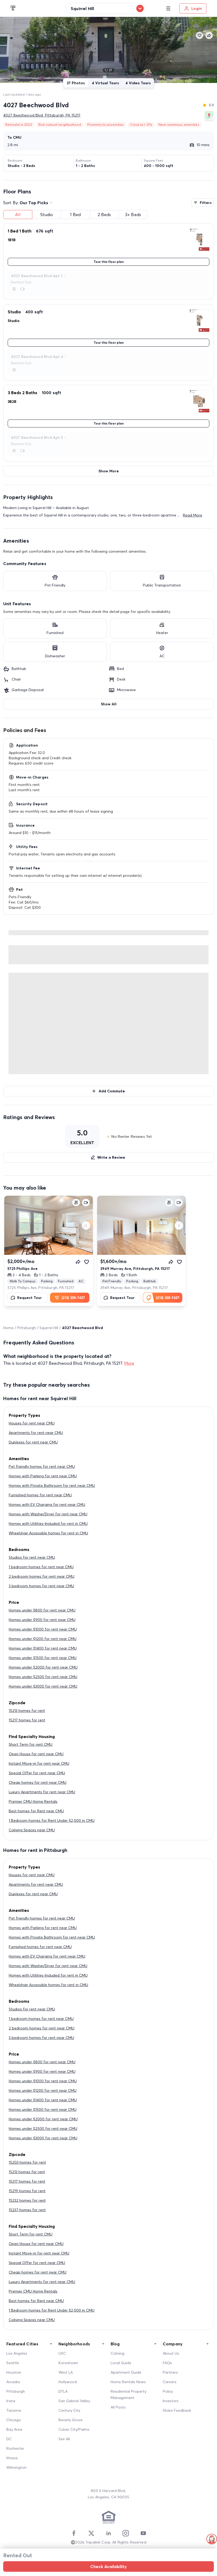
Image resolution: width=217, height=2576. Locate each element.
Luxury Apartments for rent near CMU (42, 1792)
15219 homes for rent (27, 2191)
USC (62, 2353)
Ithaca (12, 2458)
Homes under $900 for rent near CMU (42, 1620)
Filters (206, 203)
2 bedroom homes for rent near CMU (42, 1576)
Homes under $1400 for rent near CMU (43, 1648)
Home (8, 1328)
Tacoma (14, 2410)
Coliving (117, 2353)
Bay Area (14, 2429)
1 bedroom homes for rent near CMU (41, 1567)
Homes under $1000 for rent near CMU (43, 1629)
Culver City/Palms (74, 2429)
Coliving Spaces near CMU (32, 1830)
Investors (171, 2401)
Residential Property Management (128, 2395)
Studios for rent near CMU (32, 1557)
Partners (170, 2372)
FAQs (167, 2363)
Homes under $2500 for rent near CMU (43, 1677)
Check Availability (108, 2566)
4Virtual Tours (105, 83)
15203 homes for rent (27, 2162)
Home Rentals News (128, 2382)
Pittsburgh (26, 1328)
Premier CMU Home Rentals (33, 1801)
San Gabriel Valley (74, 2401)
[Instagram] (126, 2533)
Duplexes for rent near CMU (33, 1442)
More (129, 1363)
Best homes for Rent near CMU (36, 1811)
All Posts (118, 2407)
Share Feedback (177, 2410)
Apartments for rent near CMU (36, 1433)
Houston (14, 2372)
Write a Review (111, 1157)
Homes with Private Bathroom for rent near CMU (52, 1485)
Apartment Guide (126, 2372)
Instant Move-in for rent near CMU (39, 1763)
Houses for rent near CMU (32, 1423)
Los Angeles (17, 2353)
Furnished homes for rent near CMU (40, 1495)
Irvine (11, 2401)
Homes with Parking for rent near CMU (43, 1476)
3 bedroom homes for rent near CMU (41, 1586)
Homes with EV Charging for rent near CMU (47, 1504)
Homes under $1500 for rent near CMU (43, 1658)
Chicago (14, 2420)
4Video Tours (138, 83)
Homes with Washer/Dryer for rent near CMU (48, 1514)
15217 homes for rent (27, 1720)
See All (64, 2439)
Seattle (13, 2363)
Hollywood (68, 2382)
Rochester (15, 2448)
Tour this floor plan (109, 262)
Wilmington (16, 2467)
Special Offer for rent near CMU (37, 1773)
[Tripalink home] (13, 8)
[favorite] (200, 35)
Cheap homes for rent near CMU (38, 1782)
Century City (69, 2410)
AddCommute (112, 1091)
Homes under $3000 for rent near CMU (43, 1686)
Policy (168, 2391)
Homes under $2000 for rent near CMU (43, 1667)
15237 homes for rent (27, 2210)
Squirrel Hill (49, 1328)
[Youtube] (143, 2533)
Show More (109, 471)
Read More (193, 515)
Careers (170, 2382)
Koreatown (68, 2363)
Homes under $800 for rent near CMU (42, 1610)
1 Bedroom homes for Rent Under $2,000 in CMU (52, 1820)
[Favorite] (87, 1262)
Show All (109, 704)
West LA (66, 2372)
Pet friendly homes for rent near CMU (42, 1466)
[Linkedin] (108, 2533)
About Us (171, 2353)
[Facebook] (74, 2533)
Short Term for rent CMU (31, 1744)
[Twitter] (91, 2533)
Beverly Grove (71, 2420)
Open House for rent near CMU (36, 1754)
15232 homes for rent (27, 2200)
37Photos (76, 83)
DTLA (63, 2391)
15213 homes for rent (27, 1711)
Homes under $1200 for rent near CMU (43, 1639)
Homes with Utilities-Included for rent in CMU (48, 1524)
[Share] (78, 1262)
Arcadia (13, 2382)
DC (9, 2439)
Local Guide (121, 2363)
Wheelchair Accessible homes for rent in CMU (48, 1533)
